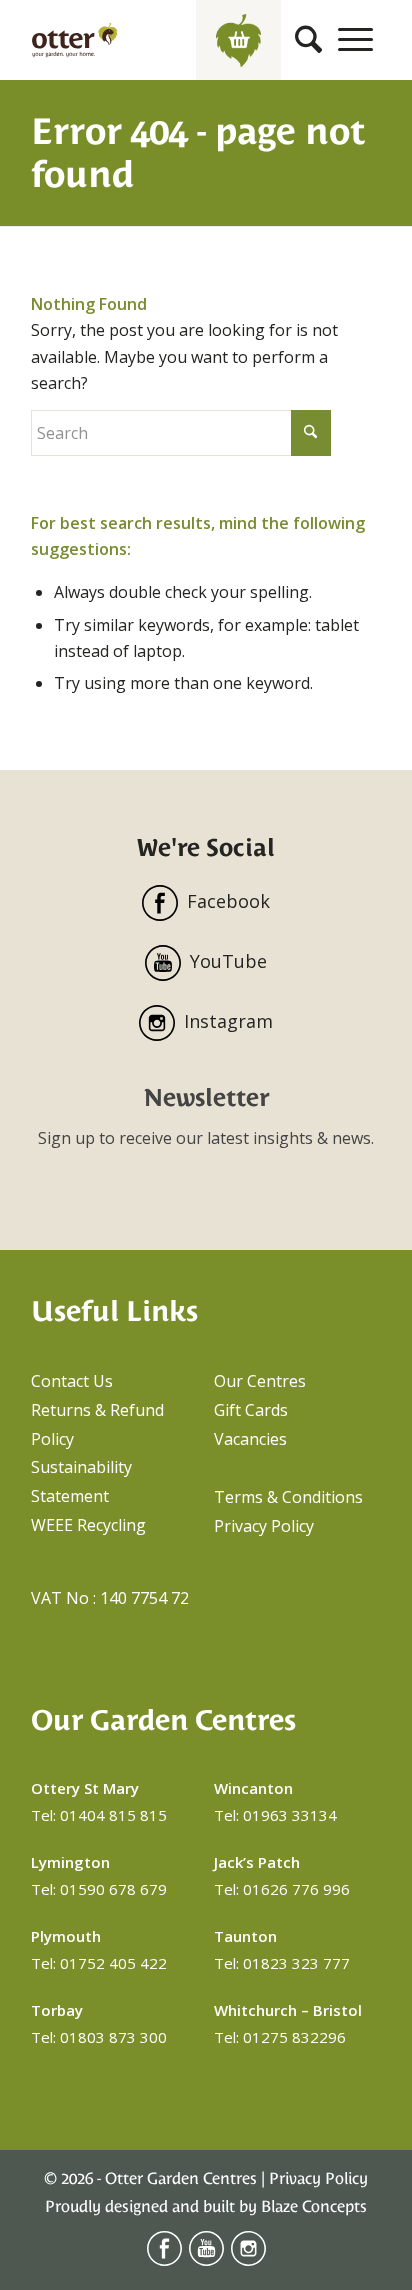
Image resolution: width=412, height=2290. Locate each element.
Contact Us (72, 1381)
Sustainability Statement (81, 1481)
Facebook (228, 901)
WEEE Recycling (88, 1525)
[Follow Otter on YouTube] (206, 2260)
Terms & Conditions (288, 1497)
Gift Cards (251, 1410)
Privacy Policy (264, 1526)
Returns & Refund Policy (97, 1424)
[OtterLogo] (75, 40)
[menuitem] (308, 40)
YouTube (228, 961)
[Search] (308, 40)
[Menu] (355, 40)
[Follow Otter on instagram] (248, 2260)
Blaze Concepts (314, 2206)
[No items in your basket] (238, 40)
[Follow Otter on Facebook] (164, 2260)
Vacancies (250, 1439)
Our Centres (260, 1381)
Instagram (228, 1021)
